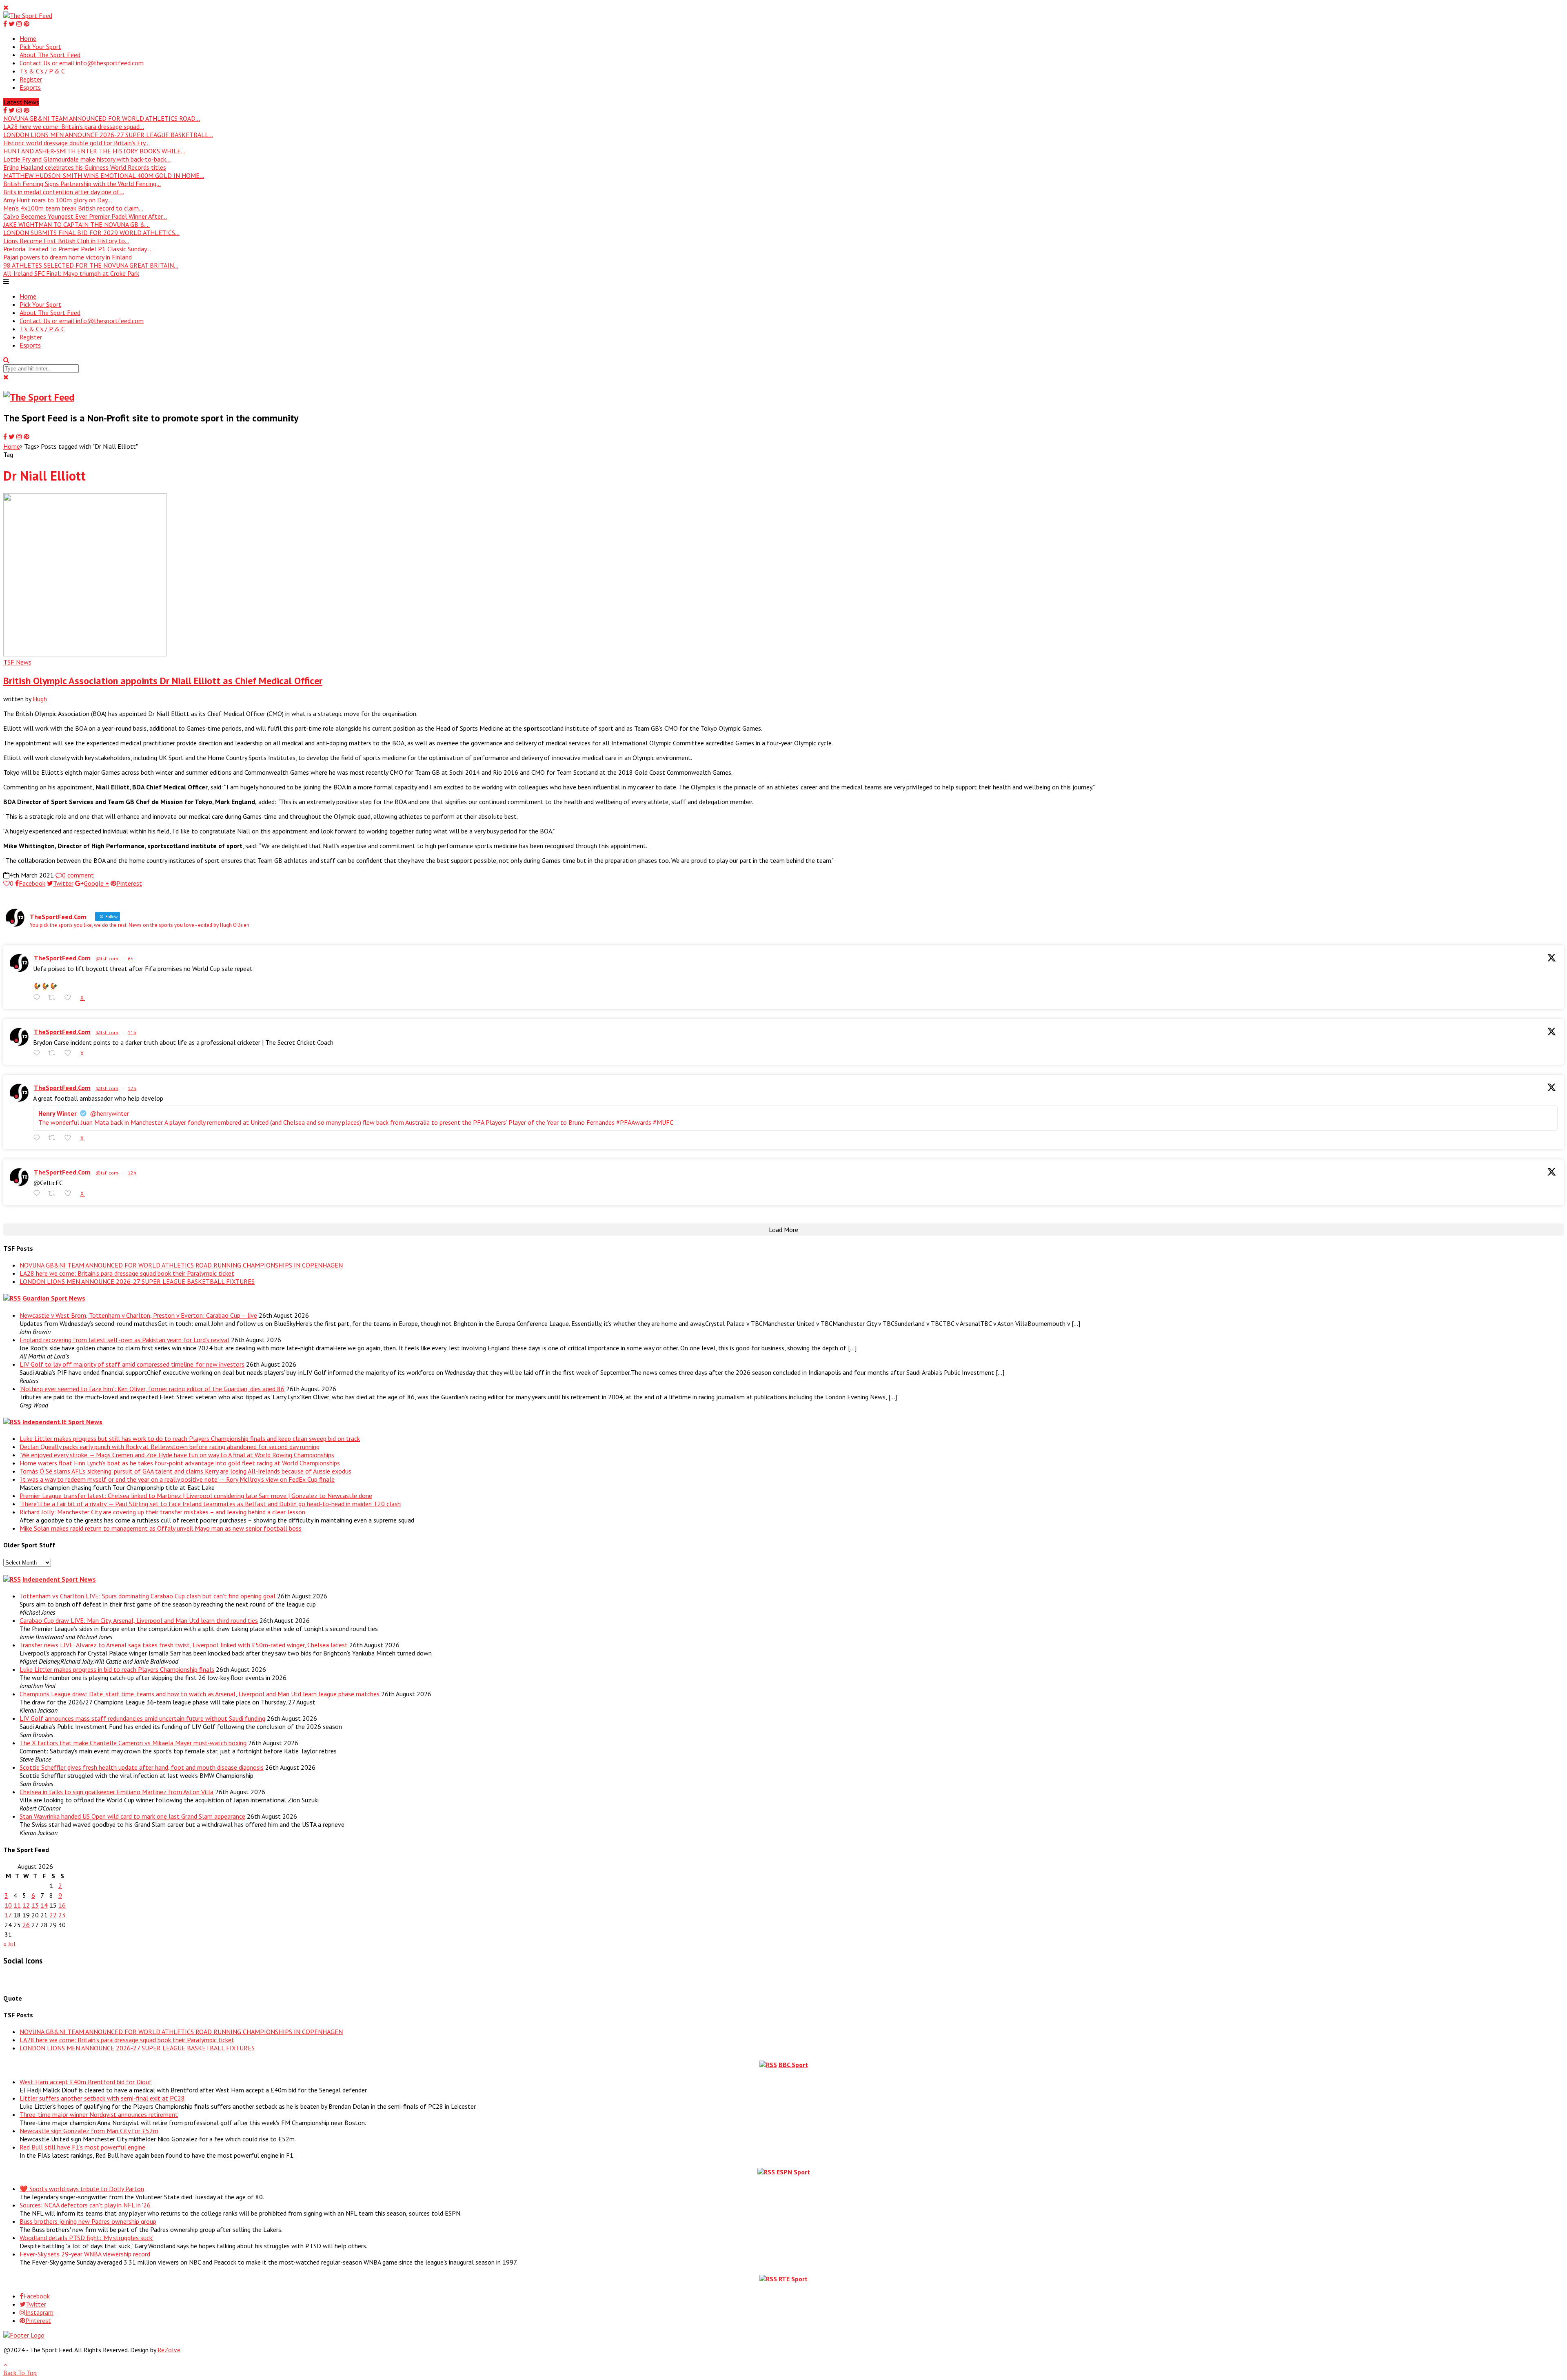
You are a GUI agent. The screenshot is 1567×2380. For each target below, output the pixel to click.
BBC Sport (793, 2065)
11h (132, 1032)
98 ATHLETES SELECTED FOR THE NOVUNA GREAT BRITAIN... (91, 265)
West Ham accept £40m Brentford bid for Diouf (86, 2082)
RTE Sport (793, 2279)
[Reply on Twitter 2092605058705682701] (39, 998)
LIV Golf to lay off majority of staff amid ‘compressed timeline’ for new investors (132, 1364)
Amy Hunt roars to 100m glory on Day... (58, 200)
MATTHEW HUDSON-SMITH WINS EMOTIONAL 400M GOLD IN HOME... (104, 175)
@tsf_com (107, 958)
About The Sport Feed (50, 55)
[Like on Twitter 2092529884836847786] (70, 1053)
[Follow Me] (22, 1979)
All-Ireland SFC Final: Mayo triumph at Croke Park (71, 273)
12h (132, 1088)
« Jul (9, 1944)
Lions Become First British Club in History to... (66, 241)
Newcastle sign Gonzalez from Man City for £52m (89, 2131)
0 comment (78, 875)
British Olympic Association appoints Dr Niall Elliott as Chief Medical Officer (163, 681)
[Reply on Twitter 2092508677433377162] (39, 1193)
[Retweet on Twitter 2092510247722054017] (54, 1138)
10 (8, 1905)
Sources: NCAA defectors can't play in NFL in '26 (85, 2205)
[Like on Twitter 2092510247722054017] (70, 1138)
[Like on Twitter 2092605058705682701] (70, 998)
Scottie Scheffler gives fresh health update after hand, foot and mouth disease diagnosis (142, 1767)
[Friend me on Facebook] (9, 1979)
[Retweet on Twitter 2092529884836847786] (54, 1053)
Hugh (40, 699)
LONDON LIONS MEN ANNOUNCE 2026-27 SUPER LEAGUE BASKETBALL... (108, 135)
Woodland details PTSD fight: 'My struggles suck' (87, 2238)
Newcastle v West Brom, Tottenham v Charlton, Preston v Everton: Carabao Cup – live (138, 1315)
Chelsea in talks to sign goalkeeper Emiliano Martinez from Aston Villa (117, 1792)
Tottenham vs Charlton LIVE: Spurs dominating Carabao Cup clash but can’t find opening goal (148, 1596)
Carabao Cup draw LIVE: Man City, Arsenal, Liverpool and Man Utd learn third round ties (139, 1620)
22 (53, 1915)
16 (62, 1905)
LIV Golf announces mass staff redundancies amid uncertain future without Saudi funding (142, 1718)
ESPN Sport (793, 2172)
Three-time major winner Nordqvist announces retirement (99, 2114)
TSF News (17, 662)
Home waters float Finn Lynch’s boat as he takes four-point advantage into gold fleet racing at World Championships (180, 1463)
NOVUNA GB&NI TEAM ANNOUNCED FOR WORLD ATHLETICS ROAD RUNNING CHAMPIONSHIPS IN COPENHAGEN (181, 1265)
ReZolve (169, 2350)
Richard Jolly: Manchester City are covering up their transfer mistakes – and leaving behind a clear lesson (162, 1512)
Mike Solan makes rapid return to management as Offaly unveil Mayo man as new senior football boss (161, 1528)
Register (31, 79)
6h (131, 958)
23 (62, 1915)
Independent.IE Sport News (62, 1422)
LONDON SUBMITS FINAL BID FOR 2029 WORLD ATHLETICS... (91, 233)
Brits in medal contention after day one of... (64, 192)
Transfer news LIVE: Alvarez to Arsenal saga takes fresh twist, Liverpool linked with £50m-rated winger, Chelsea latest (184, 1645)
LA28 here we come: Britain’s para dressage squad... (74, 126)
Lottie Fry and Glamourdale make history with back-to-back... (87, 159)
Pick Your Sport (40, 47)
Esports (30, 87)
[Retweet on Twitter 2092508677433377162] (54, 1193)
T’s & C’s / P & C (42, 71)
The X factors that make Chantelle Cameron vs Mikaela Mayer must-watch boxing (133, 1743)
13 (35, 1905)
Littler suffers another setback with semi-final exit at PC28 (102, 2098)
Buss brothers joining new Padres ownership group (88, 2221)
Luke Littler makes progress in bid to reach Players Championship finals (117, 1669)
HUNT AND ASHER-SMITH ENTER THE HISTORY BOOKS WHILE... (94, 151)
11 (17, 1905)
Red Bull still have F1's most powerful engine (82, 2147)
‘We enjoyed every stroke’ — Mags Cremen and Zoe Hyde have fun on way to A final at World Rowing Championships (177, 1455)
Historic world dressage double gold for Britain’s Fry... (77, 143)
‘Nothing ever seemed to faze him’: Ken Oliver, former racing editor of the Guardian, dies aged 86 (152, 1389)
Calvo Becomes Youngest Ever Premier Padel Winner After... (85, 216)
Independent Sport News (59, 1579)
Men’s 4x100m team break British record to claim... (73, 208)
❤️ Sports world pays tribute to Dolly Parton (82, 2189)
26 (26, 1925)
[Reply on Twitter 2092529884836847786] (39, 1053)
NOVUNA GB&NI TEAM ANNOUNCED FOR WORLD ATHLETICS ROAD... (102, 118)
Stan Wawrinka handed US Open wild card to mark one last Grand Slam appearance (132, 1816)
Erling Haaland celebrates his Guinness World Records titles (85, 167)
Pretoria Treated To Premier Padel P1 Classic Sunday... (77, 249)
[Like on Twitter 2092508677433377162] (70, 1193)
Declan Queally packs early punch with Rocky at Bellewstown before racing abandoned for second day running (170, 1447)
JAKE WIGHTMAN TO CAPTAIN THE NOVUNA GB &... (77, 224)
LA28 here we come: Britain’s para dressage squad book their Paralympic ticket (127, 1273)
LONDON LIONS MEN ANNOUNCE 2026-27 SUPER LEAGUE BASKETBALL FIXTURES (137, 1281)
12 (26, 1905)
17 (8, 1915)
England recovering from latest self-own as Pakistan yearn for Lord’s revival (124, 1340)
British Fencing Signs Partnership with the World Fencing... (82, 184)
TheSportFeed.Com (62, 958)
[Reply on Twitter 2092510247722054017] (39, 1138)
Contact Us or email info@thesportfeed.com (82, 63)
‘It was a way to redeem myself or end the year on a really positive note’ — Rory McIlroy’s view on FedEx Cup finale (177, 1479)
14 (44, 1905)
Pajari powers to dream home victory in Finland (68, 257)
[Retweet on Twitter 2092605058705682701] (54, 998)
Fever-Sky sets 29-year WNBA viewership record (85, 2254)
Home (28, 38)
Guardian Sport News (54, 1298)
